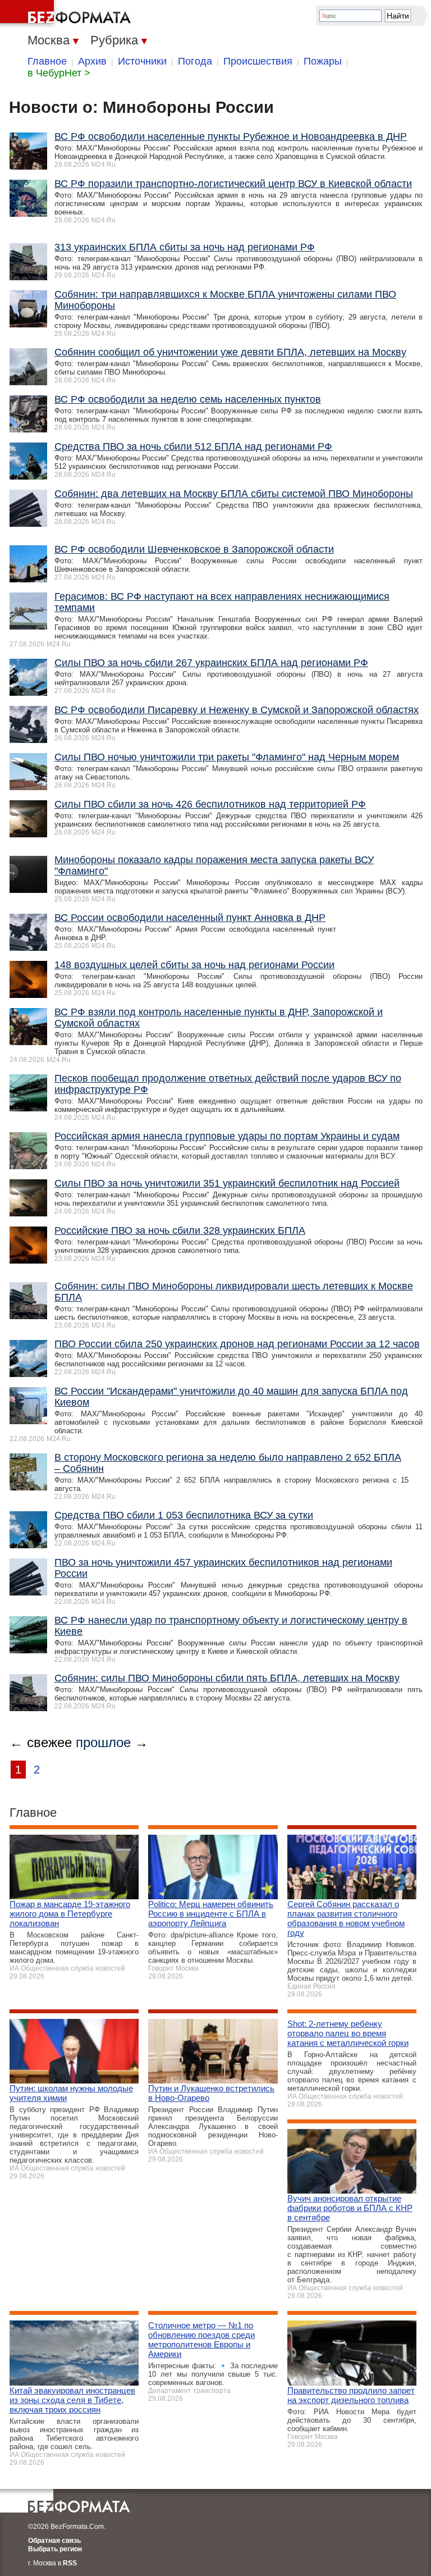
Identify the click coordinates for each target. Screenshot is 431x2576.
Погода (195, 61)
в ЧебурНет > (59, 73)
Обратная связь (54, 2541)
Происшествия (258, 61)
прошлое (103, 1742)
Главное (47, 61)
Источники (142, 61)
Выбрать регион (55, 2549)
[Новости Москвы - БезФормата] (67, 14)
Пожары (323, 61)
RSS (70, 2563)
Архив (92, 61)
